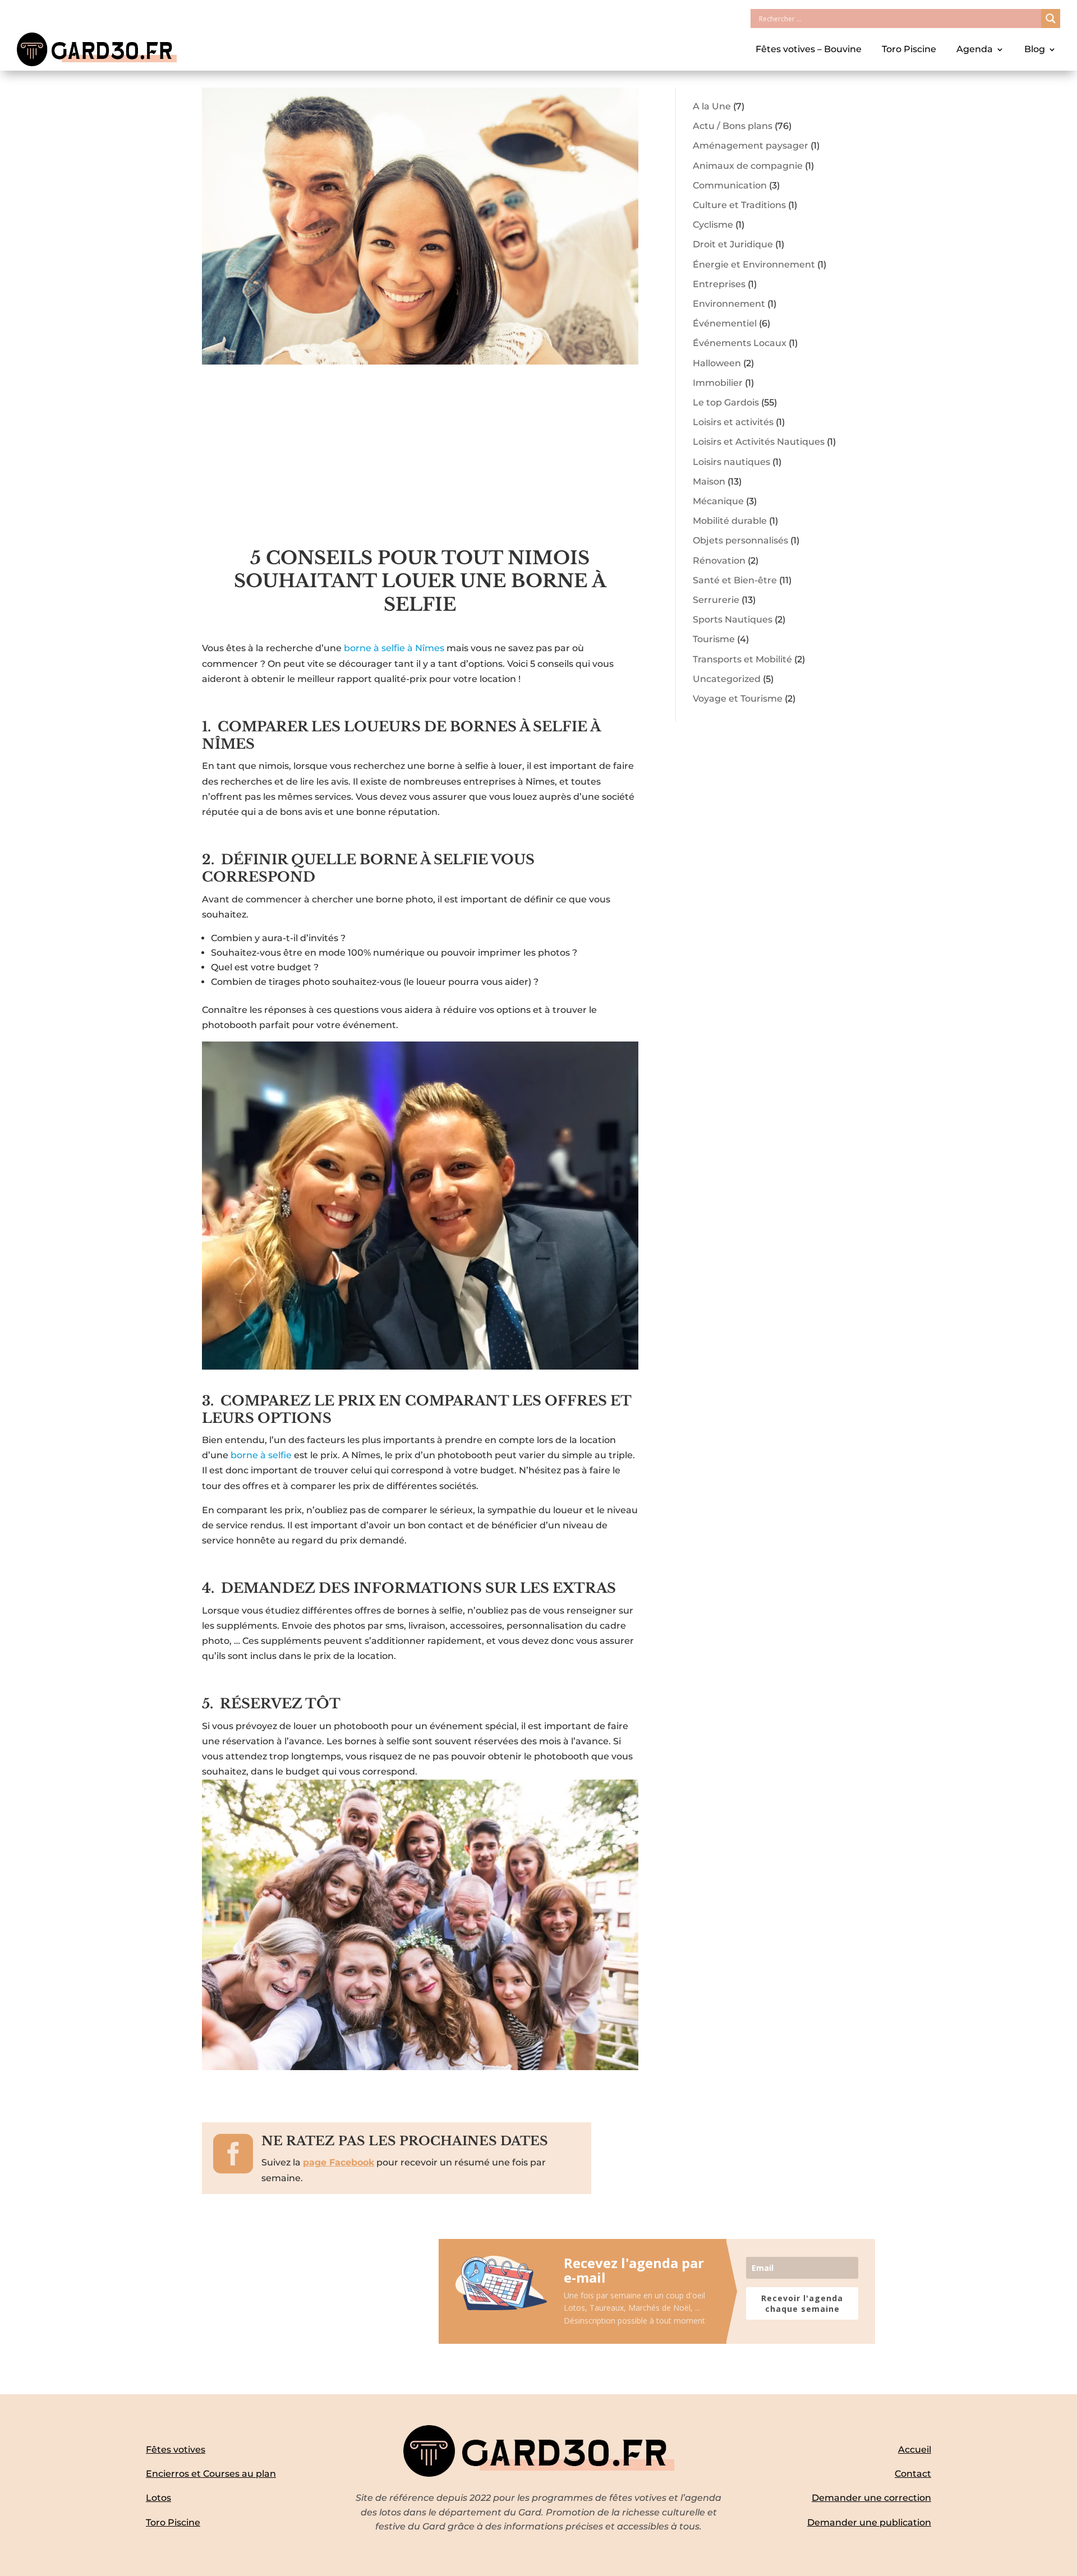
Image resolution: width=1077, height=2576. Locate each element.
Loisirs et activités (733, 422)
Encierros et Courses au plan (211, 2474)
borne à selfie (261, 1455)
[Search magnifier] (1051, 19)
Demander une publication (869, 2522)
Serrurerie (716, 600)
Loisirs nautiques (731, 462)
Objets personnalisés (740, 540)
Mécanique (718, 501)
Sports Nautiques (733, 619)
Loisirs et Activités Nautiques (759, 442)
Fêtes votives (176, 2450)
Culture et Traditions (739, 205)
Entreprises (719, 284)
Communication (730, 185)
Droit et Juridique (733, 244)
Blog (1035, 49)
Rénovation (719, 561)
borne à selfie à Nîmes (394, 648)
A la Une (712, 106)
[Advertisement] (420, 463)
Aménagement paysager (751, 146)
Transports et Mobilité (742, 659)
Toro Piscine (909, 49)
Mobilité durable (730, 521)
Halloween (717, 363)
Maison (709, 481)
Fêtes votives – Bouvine (809, 49)
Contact (913, 2474)
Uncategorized (727, 679)
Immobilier (718, 383)
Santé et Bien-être (735, 580)
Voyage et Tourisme (738, 699)
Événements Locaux (740, 343)
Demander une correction (871, 2498)
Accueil (915, 2450)
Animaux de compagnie (748, 166)
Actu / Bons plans (733, 126)
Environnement (729, 304)
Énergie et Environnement (754, 264)
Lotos (158, 2498)
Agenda (975, 49)
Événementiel (725, 323)
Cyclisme (713, 225)
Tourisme (714, 639)
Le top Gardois (726, 402)
